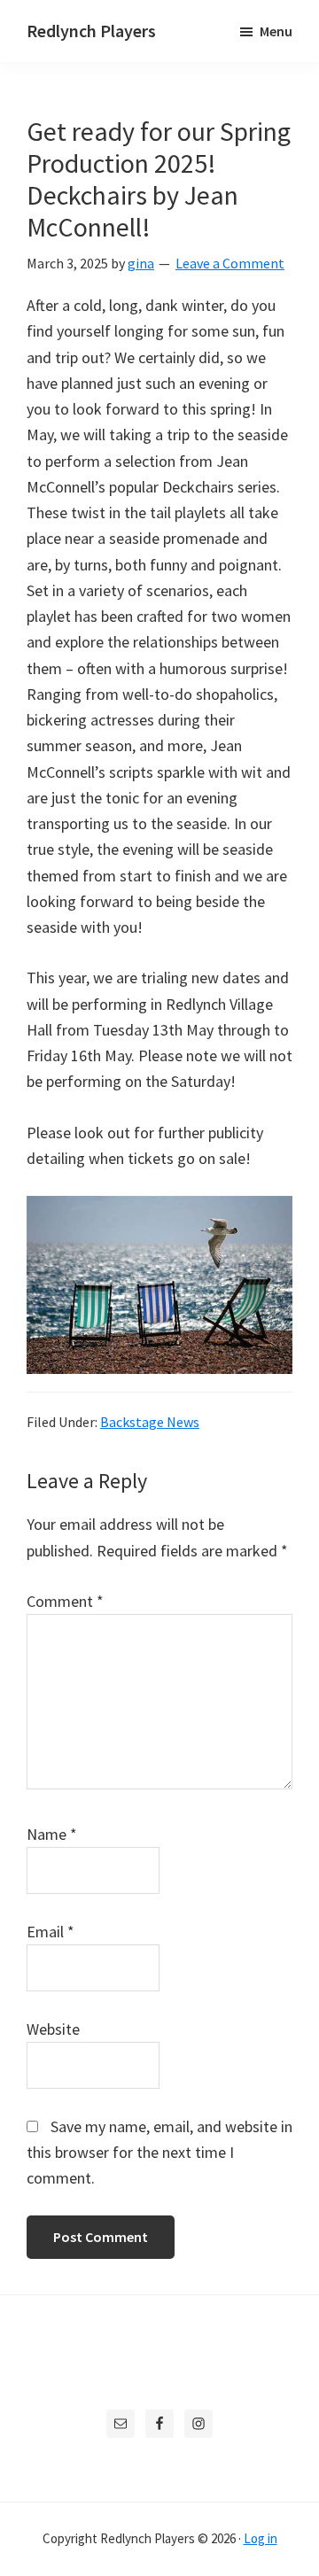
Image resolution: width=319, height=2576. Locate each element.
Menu (276, 31)
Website (53, 2029)
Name (52, 1834)
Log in (261, 2538)
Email (51, 1932)
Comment (65, 1601)
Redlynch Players (91, 31)
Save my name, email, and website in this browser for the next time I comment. (159, 2153)
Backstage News (150, 1422)
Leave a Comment (230, 263)
